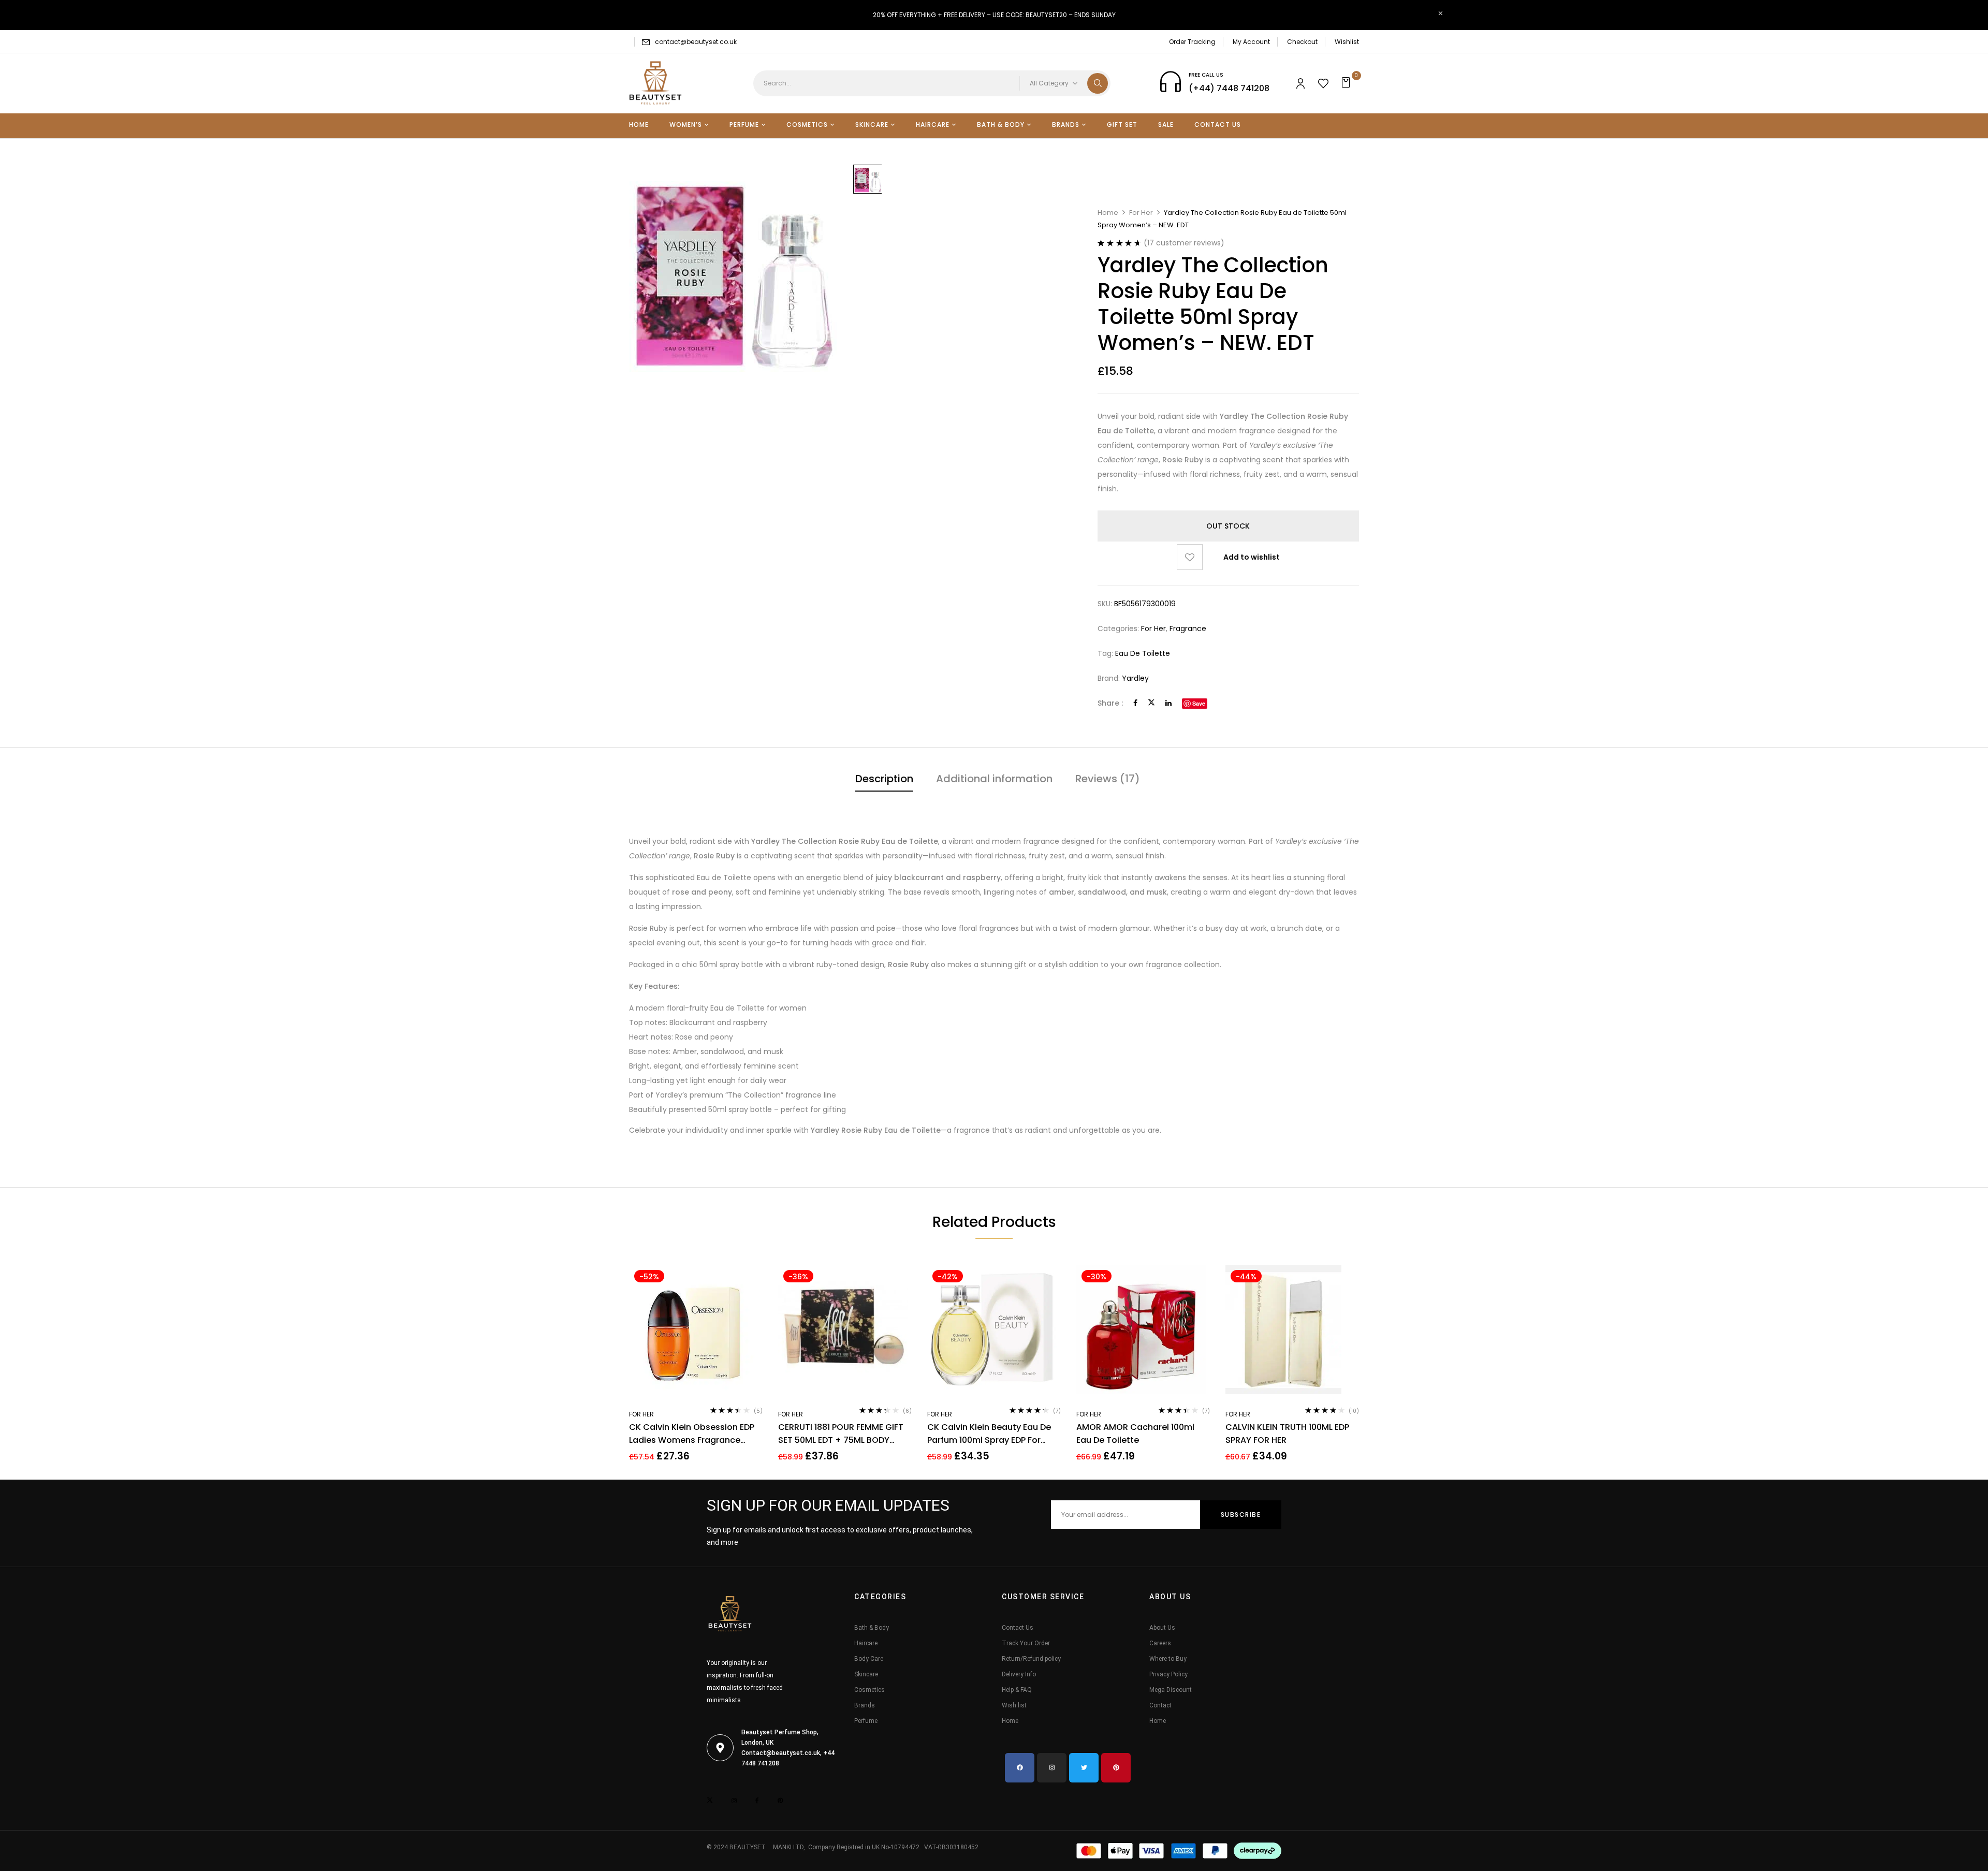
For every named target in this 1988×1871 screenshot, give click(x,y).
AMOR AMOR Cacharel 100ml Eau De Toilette (1135, 1434)
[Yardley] (868, 179)
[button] (1347, 83)
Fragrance (1188, 628)
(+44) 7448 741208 (1229, 88)
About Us (1162, 1628)
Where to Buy (1168, 1659)
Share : (1110, 703)
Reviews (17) (1108, 779)
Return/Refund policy (1031, 1659)
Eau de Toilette (1143, 653)
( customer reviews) (1184, 243)
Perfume (866, 1721)
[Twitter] (1151, 703)
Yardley (1135, 678)
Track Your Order (1026, 1643)
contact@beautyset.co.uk (696, 42)
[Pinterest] (1116, 1768)
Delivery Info (1019, 1674)
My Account (1251, 42)
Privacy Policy (1168, 1674)
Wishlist (1347, 42)
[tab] (884, 780)
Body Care (869, 1659)
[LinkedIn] (1168, 703)
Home (1108, 213)
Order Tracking (1192, 42)
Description (884, 779)
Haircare (866, 1643)
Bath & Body (872, 1628)
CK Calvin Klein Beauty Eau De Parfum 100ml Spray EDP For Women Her (989, 1434)
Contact (1160, 1705)
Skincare (866, 1674)
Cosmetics (869, 1690)
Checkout (1302, 42)
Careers (1160, 1643)
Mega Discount (1171, 1690)
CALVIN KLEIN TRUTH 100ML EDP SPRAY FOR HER (1287, 1434)
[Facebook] (1135, 703)
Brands (865, 1705)
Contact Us (1018, 1628)
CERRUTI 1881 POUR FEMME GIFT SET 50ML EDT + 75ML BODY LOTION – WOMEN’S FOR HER (841, 1434)
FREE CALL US (1206, 75)
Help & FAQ (1017, 1690)
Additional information (994, 779)
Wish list (1014, 1705)
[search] (1098, 83)
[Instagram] (1052, 1768)
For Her (1141, 213)
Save (1199, 703)
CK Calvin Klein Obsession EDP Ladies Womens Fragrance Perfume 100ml (692, 1434)
